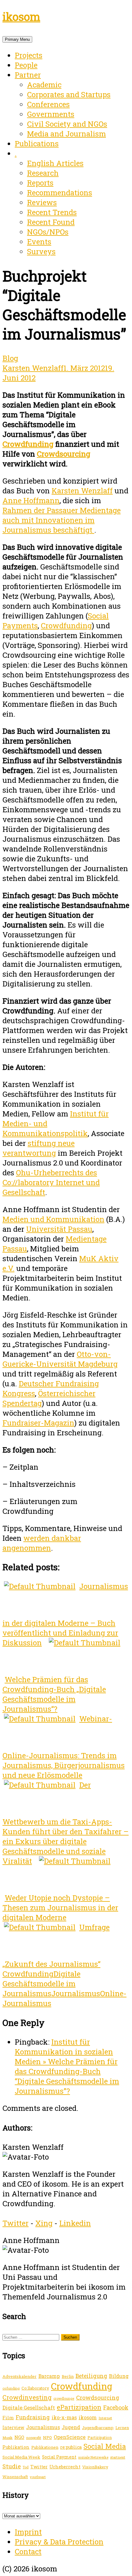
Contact (28, 2551)
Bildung (119, 2376)
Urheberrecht (65, 2467)
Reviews (42, 202)
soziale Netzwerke (93, 2457)
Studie (12, 2466)
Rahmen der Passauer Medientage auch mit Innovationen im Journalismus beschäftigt (62, 520)
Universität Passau (59, 1229)
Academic (44, 85)
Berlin (68, 2376)
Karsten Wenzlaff (33, 368)
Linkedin (75, 2223)
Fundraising (33, 2417)
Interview (13, 2427)
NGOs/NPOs (48, 232)
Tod (26, 2467)
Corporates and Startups (69, 94)
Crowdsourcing (64, 454)
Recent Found (51, 222)
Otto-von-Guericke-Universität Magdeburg (60, 1359)
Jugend (71, 2427)
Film (8, 2417)
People (26, 65)
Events (39, 242)
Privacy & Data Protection (59, 2542)
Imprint (28, 2532)
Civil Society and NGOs (67, 124)
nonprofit (34, 2438)
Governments (51, 114)
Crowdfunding (28, 444)
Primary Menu (17, 39)
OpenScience (70, 2437)
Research (43, 173)
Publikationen (45, 2447)
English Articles (55, 163)
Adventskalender (19, 2376)
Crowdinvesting (27, 2397)
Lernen (122, 2428)
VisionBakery (95, 2467)
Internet (105, 2418)
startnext (118, 2457)
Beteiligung (91, 2376)
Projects (29, 55)
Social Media (105, 2446)
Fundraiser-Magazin (38, 1423)
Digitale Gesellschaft (29, 2408)
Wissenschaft (15, 2477)
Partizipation (100, 2437)
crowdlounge (64, 2398)
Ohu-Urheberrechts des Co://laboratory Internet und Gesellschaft (51, 1182)
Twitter (16, 2223)
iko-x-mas (64, 2417)
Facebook (116, 2407)
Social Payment (59, 2457)
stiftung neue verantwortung (39, 1148)
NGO (19, 2437)
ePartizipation (79, 2407)
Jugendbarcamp (98, 2428)
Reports (40, 183)
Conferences (48, 104)
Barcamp (49, 2376)
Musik (8, 2438)
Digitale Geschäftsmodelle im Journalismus (41, 1984)
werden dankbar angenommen (42, 1543)
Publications (37, 144)
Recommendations (60, 193)
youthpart (38, 2477)
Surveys (41, 251)
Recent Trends (52, 212)
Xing (44, 2223)
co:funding (11, 2388)
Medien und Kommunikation (53, 1219)
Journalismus (76, 1993)
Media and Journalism (66, 134)
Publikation (16, 2447)
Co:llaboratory (35, 2388)
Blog (10, 358)
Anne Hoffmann (31, 500)
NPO (47, 2437)
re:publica (71, 2447)
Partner (28, 75)
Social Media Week (21, 2457)
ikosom (21, 17)
